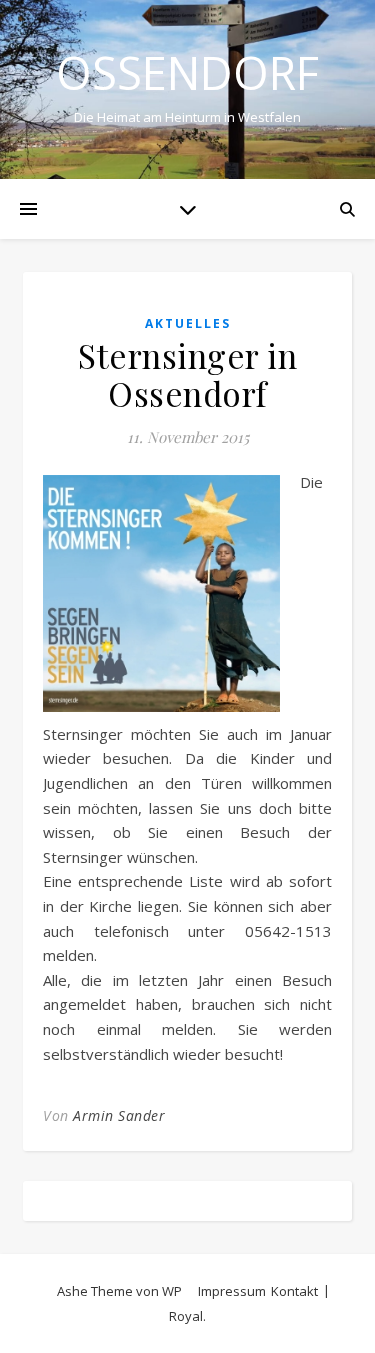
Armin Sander (119, 1115)
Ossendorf (187, 72)
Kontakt (294, 1291)
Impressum (232, 1291)
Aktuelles (188, 323)
